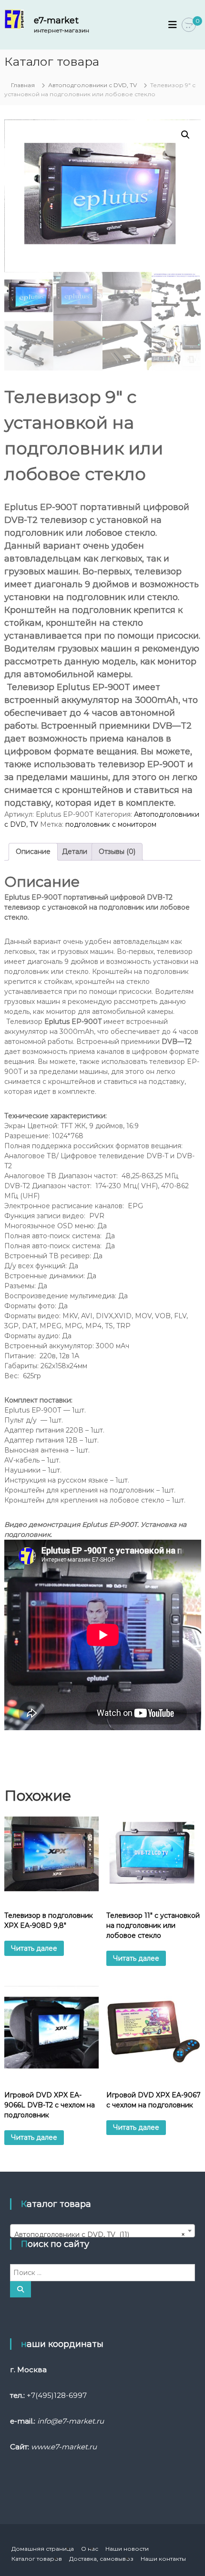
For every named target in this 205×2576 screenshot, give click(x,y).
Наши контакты (163, 2559)
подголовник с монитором (111, 824)
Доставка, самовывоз (101, 2559)
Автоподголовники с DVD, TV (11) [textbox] (100, 2235)
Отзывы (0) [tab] (117, 852)
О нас (90, 2549)
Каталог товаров (37, 2559)
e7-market (56, 20)
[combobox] (102, 2231)
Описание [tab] (33, 852)
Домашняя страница (43, 2549)
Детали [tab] (75, 852)
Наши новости (127, 2549)
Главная (23, 85)
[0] (189, 25)
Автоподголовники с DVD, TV (92, 85)
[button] (185, 135)
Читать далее (34, 1948)
